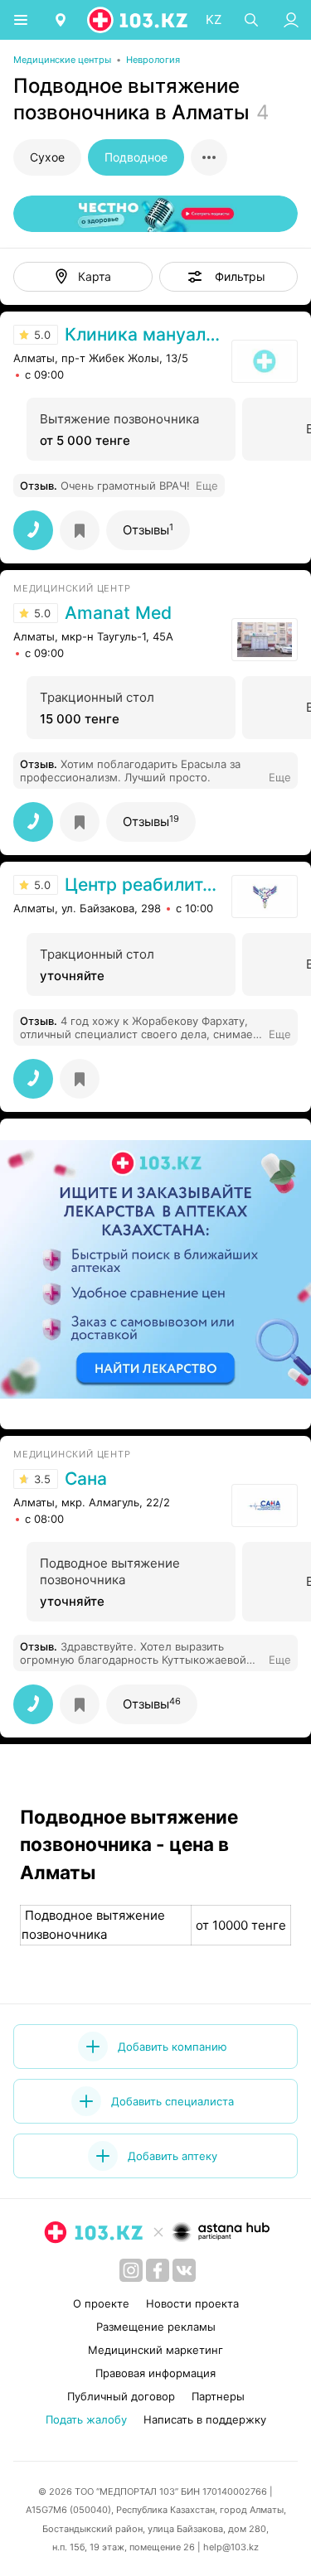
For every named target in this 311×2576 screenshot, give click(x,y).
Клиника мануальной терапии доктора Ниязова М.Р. (144, 335)
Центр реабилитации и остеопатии (144, 885)
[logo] (138, 20)
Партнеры (218, 2396)
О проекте (101, 2303)
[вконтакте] (184, 2270)
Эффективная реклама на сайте (101, 1409)
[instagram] (131, 2270)
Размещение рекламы (156, 2327)
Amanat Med (118, 613)
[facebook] (158, 2270)
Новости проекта (192, 2303)
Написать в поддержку (205, 2419)
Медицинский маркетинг (155, 2350)
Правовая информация (155, 2373)
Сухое (47, 157)
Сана (86, 1479)
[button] (229, 277)
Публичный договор (121, 2396)
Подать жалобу (86, 2419)
